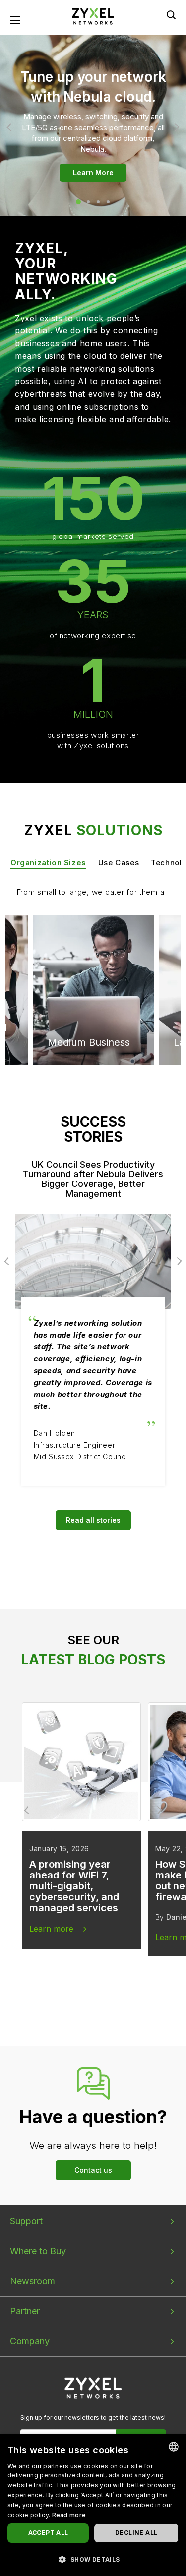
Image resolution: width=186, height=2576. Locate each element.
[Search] (171, 15)
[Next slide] (158, 1810)
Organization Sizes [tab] (48, 863)
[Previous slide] (28, 1810)
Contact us (93, 2170)
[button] (93, 2559)
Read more (69, 2515)
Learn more (51, 1929)
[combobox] (174, 2447)
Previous (11, 127)
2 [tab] (88, 202)
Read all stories (93, 1520)
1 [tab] (78, 202)
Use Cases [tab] (119, 863)
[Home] (93, 16)
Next (175, 127)
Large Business (83, 953)
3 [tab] (98, 202)
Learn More (93, 173)
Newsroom (32, 2281)
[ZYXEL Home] (93, 2388)
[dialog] (93, 2505)
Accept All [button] (48, 2533)
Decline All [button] (136, 2533)
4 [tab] (108, 202)
